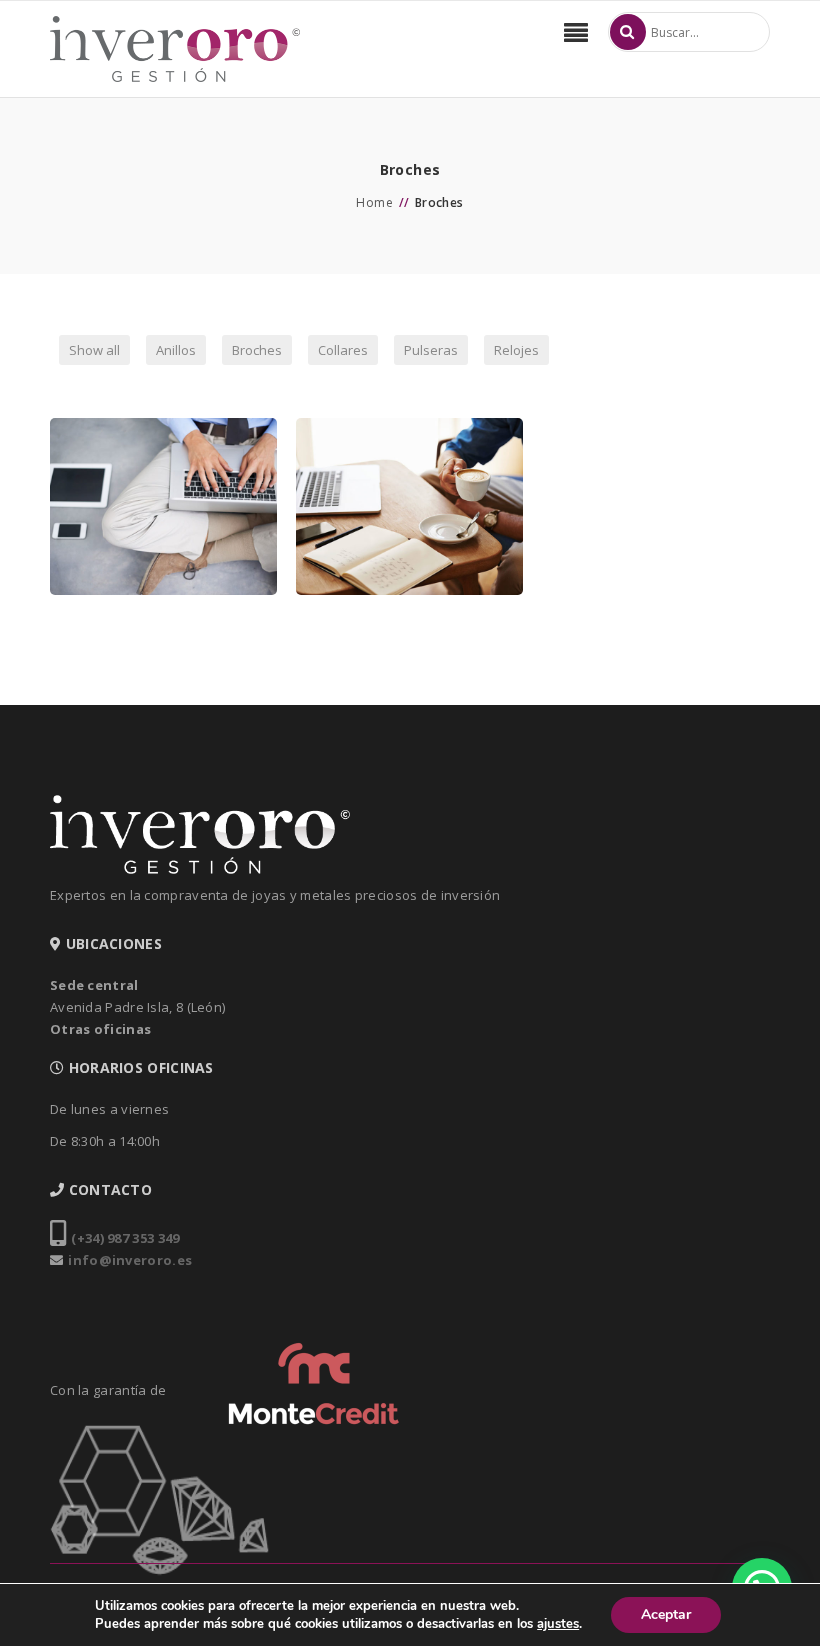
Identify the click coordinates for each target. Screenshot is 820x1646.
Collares (343, 350)
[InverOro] (175, 49)
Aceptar (666, 1614)
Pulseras (431, 350)
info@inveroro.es (130, 1260)
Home (374, 202)
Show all (94, 350)
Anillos (176, 350)
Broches (257, 350)
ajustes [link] (558, 1624)
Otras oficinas (100, 1029)
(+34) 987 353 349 (125, 1238)
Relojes (516, 350)
